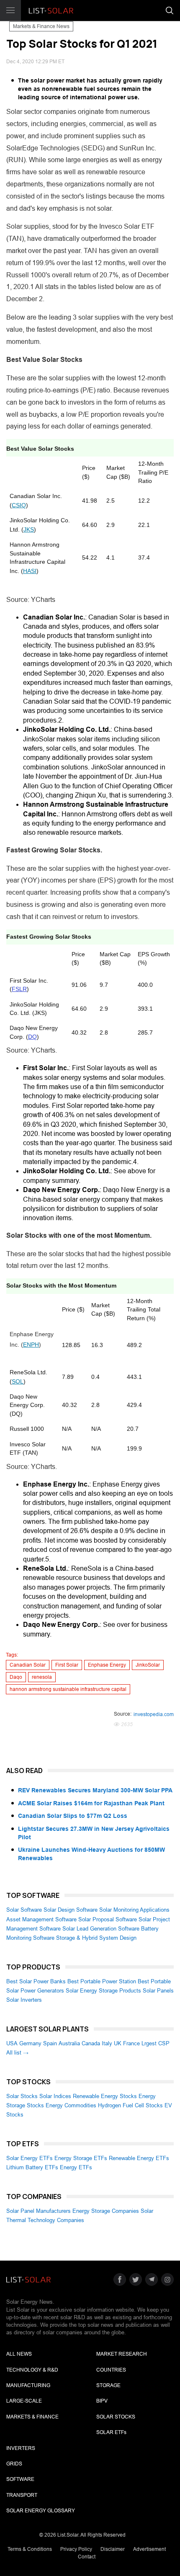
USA (12, 2043)
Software (20, 2479)
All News (19, 2354)
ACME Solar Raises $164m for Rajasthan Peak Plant (91, 1803)
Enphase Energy (107, 1665)
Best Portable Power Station (102, 1981)
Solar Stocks (22, 2096)
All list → (17, 2053)
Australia (69, 2043)
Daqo (16, 1677)
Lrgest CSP (156, 2043)
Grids (14, 2464)
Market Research (122, 2354)
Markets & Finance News (41, 26)
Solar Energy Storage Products (103, 1991)
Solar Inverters (24, 2000)
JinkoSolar (148, 1665)
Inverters (21, 2448)
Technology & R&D (32, 2370)
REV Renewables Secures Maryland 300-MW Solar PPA (95, 1790)
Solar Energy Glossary (41, 2511)
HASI (30, 571)
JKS (29, 529)
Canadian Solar (28, 1665)
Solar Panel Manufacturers (39, 2211)
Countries (111, 2370)
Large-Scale (24, 2401)
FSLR (19, 989)
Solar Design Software (71, 1910)
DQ (32, 1037)
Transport (22, 2495)
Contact (87, 2557)
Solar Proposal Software (108, 1919)
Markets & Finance (32, 2417)
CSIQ (19, 505)
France (131, 2043)
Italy (107, 2043)
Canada (91, 2043)
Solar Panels (158, 1991)
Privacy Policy (76, 2549)
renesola (42, 1677)
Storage (108, 2385)
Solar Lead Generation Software (101, 1929)
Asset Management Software (41, 1919)
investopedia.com (154, 1714)
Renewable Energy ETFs (139, 2158)
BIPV (102, 2401)
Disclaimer (113, 2549)
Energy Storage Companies (106, 2211)
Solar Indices (55, 2096)
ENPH (31, 1345)
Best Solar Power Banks (36, 1981)
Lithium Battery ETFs (32, 2167)
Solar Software (24, 1910)
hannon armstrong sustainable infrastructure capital (68, 1689)
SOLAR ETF (111, 2432)
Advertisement (149, 2549)
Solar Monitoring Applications (134, 1910)
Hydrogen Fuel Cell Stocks (130, 2105)
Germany (30, 2043)
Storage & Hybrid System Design (96, 1938)
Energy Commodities (71, 2105)
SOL (18, 1381)
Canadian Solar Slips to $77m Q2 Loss (73, 1816)
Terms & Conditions (30, 2549)
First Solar (67, 1665)
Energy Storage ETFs (81, 2158)
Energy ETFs (76, 2167)
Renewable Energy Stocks (105, 2096)
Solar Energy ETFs (30, 2158)
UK (118, 2043)
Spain (50, 2043)
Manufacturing (28, 2385)
